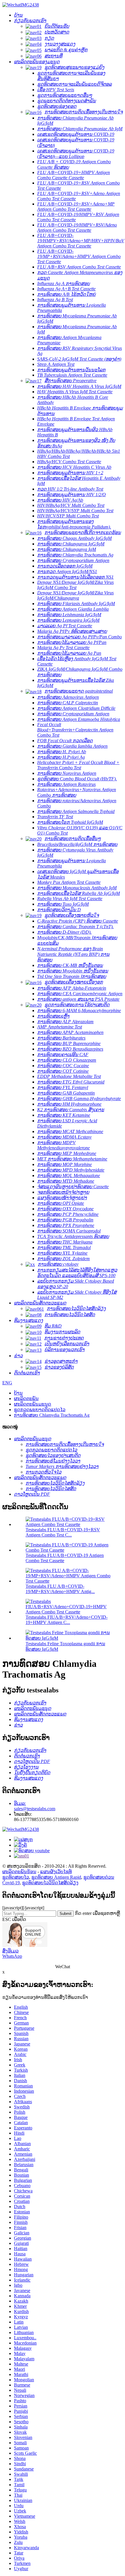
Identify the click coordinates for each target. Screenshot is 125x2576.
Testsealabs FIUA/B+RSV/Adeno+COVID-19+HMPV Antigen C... (67, 1620)
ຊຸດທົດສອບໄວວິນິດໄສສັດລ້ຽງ (50, 1883)
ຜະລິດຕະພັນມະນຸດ (33, 1404)
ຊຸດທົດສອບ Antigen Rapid (56, 1877)
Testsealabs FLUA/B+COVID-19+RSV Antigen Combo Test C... (63, 1532)
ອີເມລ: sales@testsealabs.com (35, 1806)
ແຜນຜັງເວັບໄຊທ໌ (56, 1872)
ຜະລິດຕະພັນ (26, 1398)
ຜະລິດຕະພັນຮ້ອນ (19, 1872)
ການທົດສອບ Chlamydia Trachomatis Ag (52, 1415)
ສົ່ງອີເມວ (10, 1951)
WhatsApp (12, 1956)
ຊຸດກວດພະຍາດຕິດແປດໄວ (40, 1410)
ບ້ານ (18, 1393)
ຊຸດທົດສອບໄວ (16, 1877)
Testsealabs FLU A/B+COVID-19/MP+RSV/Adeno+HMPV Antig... (60, 1589)
